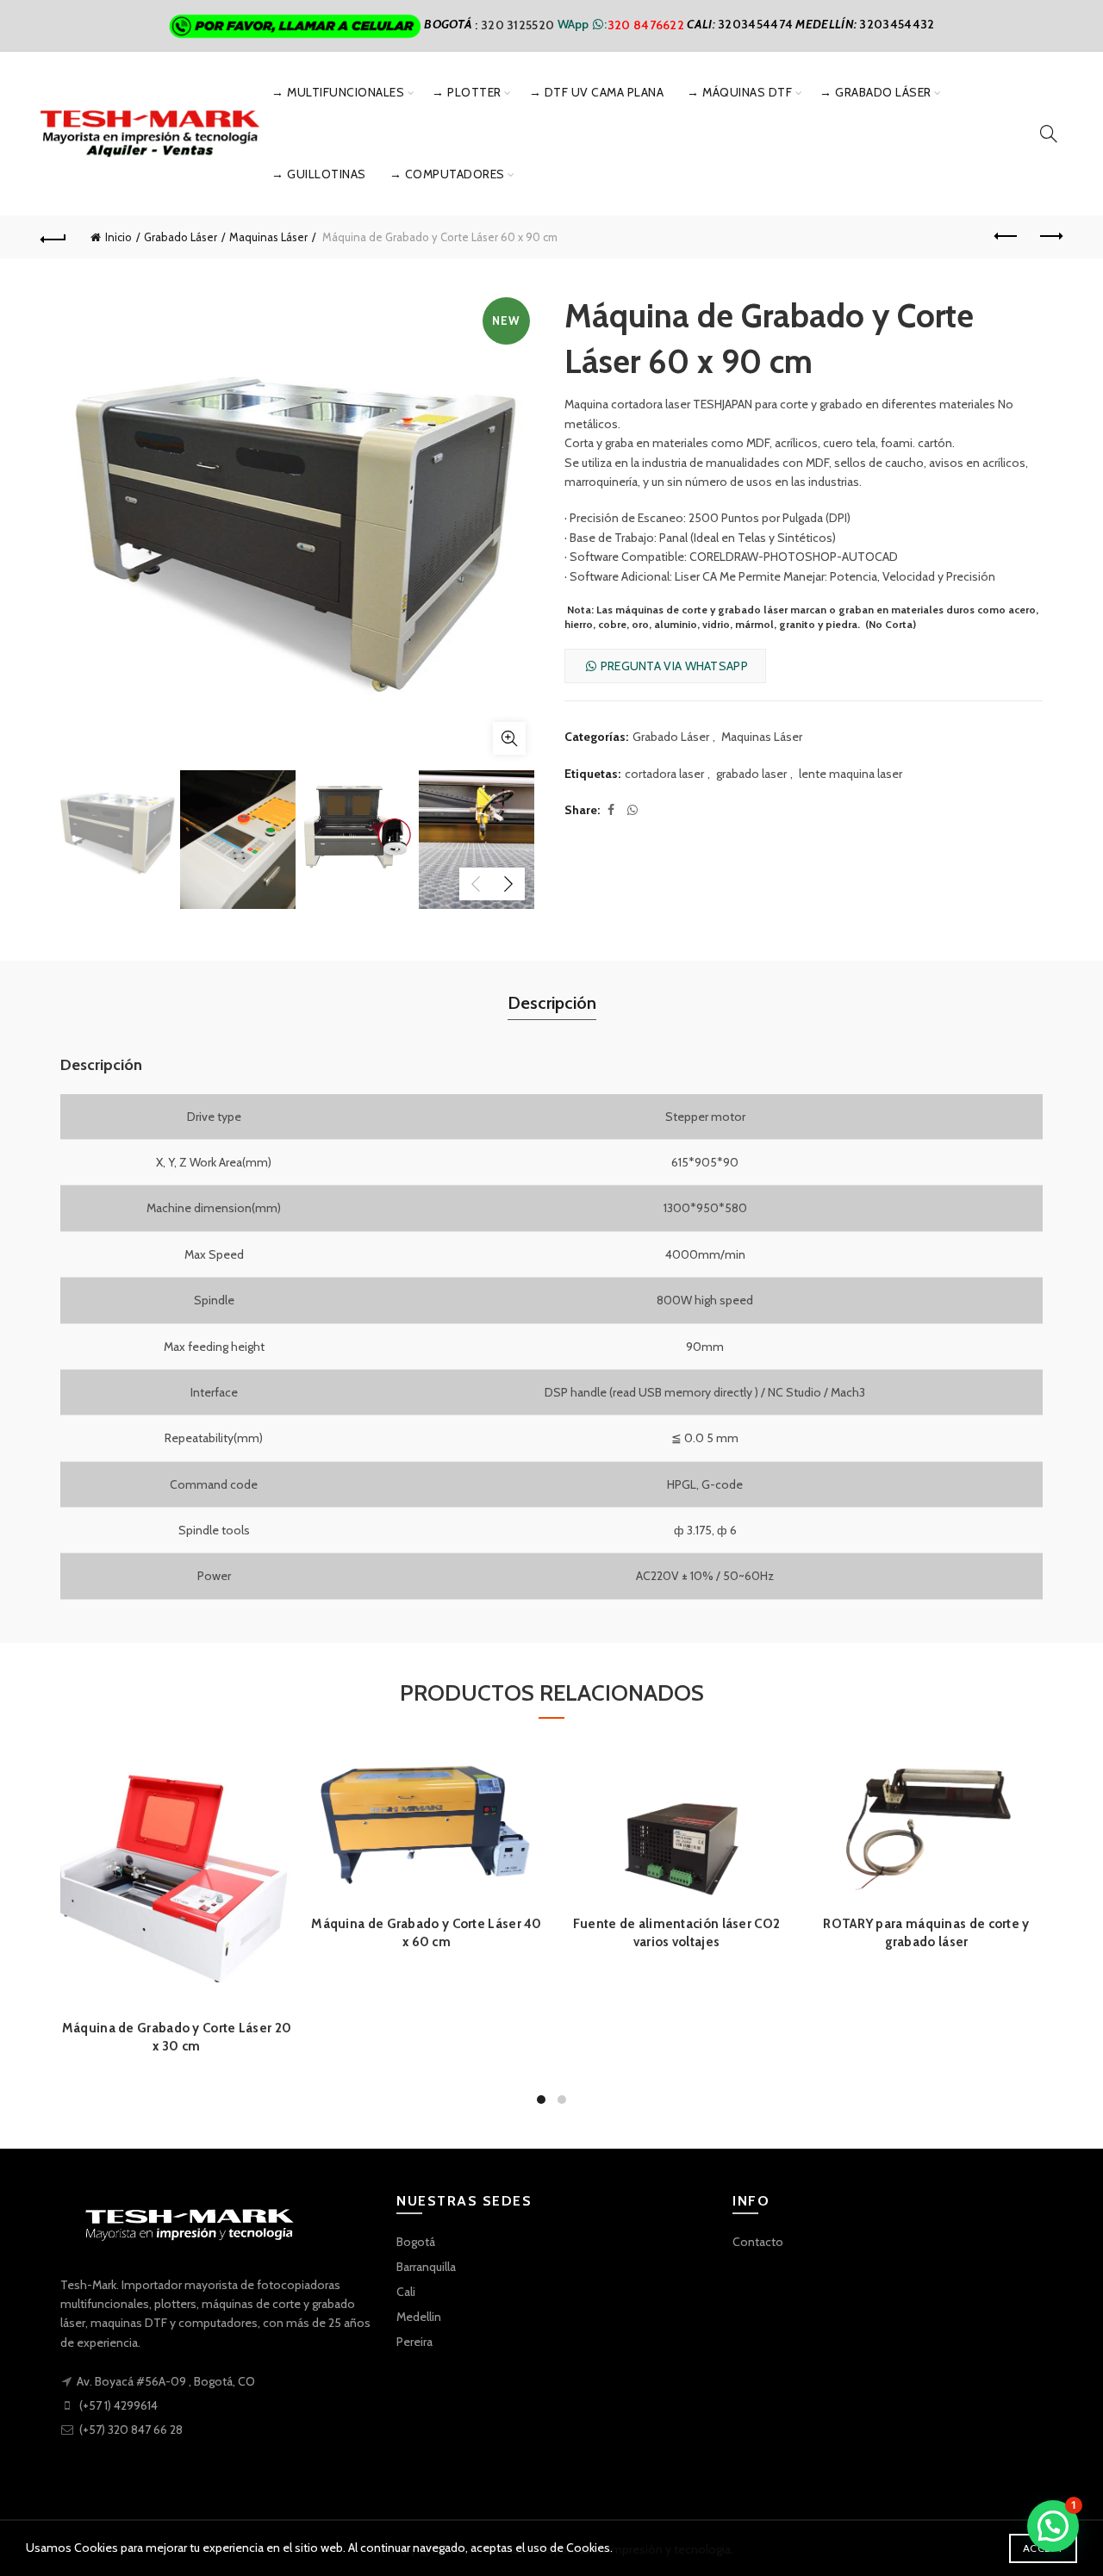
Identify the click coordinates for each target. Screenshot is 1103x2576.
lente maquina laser (851, 774)
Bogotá (416, 2242)
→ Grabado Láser (876, 92)
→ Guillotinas (319, 174)
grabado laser (751, 774)
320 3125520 (519, 24)
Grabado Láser (181, 237)
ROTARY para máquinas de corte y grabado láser (926, 1933)
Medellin (419, 2317)
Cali (406, 2292)
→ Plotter (467, 92)
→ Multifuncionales (338, 92)
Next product (1050, 237)
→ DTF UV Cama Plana (597, 92)
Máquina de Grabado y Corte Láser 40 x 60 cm (427, 1933)
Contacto (758, 2242)
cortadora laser (664, 774)
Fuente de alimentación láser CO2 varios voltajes (677, 1933)
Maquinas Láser (268, 237)
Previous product (1006, 237)
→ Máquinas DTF (739, 92)
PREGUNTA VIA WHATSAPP (673, 666)
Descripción (552, 1003)
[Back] (53, 237)
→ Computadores (447, 174)
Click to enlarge (509, 738)
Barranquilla (426, 2267)
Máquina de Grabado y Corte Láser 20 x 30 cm (177, 2037)
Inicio (118, 237)
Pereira (414, 2342)
